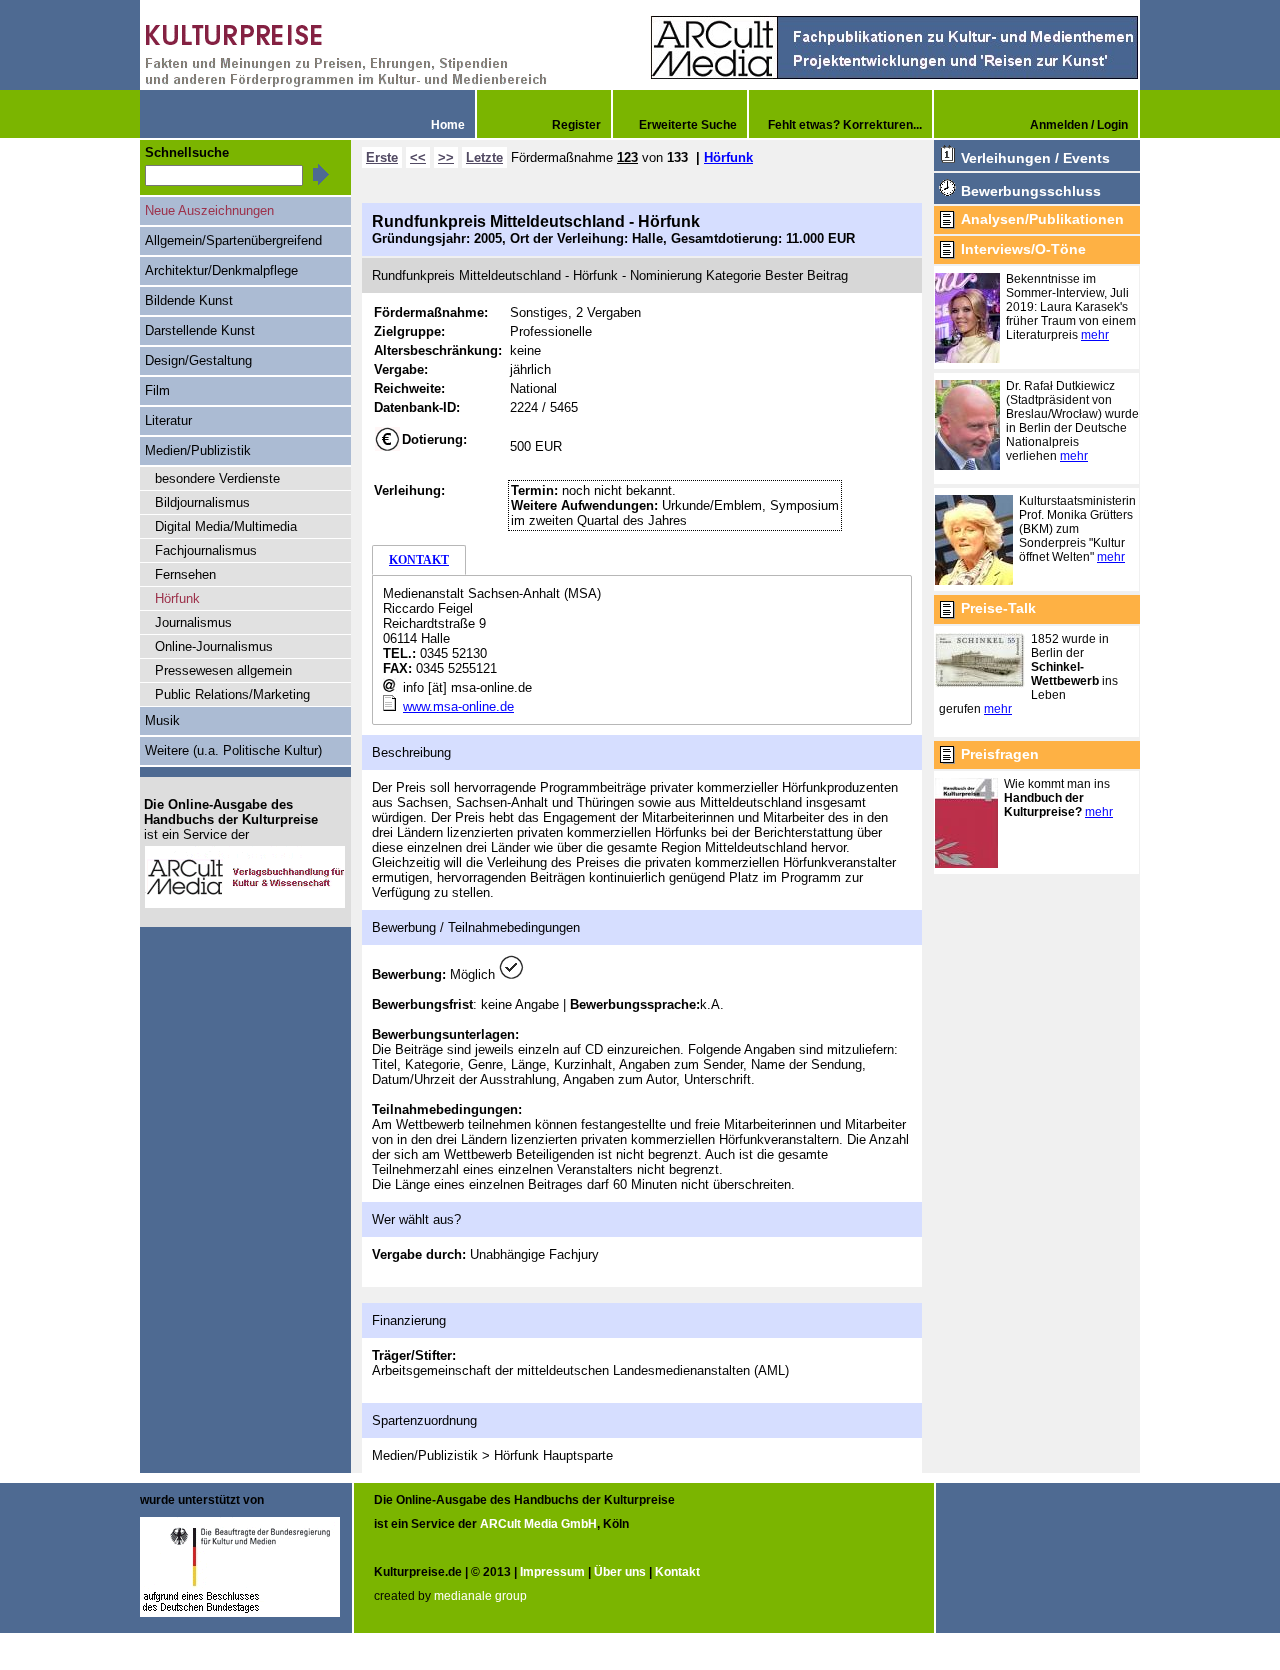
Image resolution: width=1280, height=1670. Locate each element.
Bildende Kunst (189, 300)
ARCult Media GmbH (538, 1524)
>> (446, 157)
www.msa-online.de (458, 706)
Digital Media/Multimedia (226, 526)
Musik (162, 720)
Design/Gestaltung (198, 360)
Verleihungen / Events (1035, 158)
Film (157, 390)
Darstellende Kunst (200, 330)
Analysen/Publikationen (1042, 219)
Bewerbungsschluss (1031, 191)
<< (418, 157)
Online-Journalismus (214, 646)
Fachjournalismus (206, 550)
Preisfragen (1000, 754)
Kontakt (677, 1572)
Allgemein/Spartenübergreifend (233, 240)
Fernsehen (185, 574)
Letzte (484, 157)
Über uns (620, 1572)
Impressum (552, 1572)
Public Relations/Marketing (232, 694)
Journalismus (193, 622)
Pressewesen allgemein (223, 670)
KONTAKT (419, 560)
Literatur (168, 420)
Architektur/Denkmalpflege (221, 270)
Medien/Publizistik (198, 450)
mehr (1095, 335)
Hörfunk (728, 157)
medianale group (480, 1596)
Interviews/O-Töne (1023, 249)
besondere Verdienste (217, 478)
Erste (382, 157)
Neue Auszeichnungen (209, 210)
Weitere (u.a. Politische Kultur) (233, 750)
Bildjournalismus (202, 502)
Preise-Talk (998, 608)
